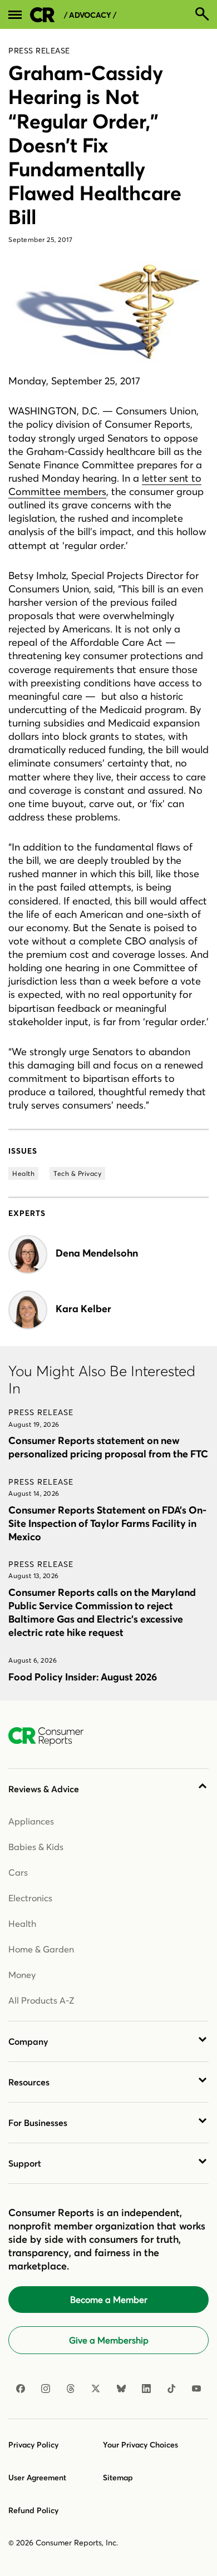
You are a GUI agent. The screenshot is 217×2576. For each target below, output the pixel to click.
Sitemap (118, 2478)
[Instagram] (46, 2389)
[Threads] (71, 2389)
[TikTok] (171, 2389)
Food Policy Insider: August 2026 (83, 1677)
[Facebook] (21, 2389)
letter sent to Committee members (105, 485)
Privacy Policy (33, 2445)
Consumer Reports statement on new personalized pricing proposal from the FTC (108, 1447)
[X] (96, 2389)
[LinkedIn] (146, 2389)
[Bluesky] (121, 2389)
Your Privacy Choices (140, 2445)
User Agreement (37, 2478)
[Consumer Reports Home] (51, 1737)
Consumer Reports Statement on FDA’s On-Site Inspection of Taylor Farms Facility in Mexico (107, 1523)
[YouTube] (196, 2389)
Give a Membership (109, 2340)
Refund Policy (33, 2510)
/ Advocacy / (90, 15)
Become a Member (109, 2300)
